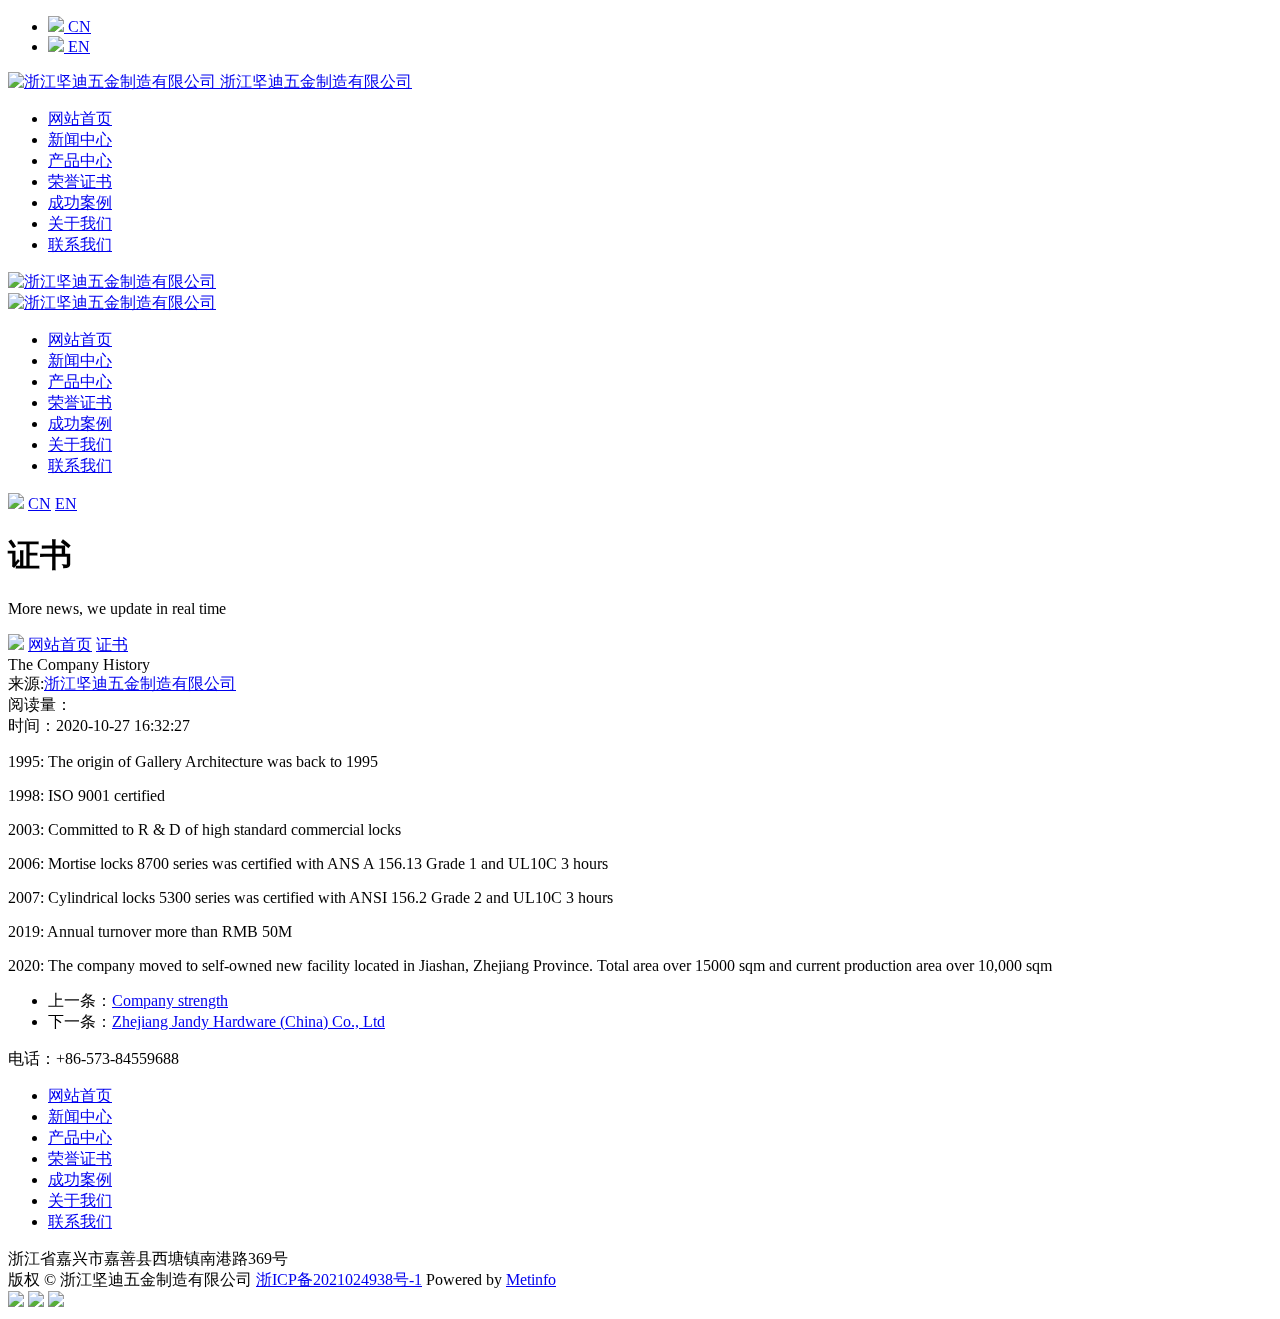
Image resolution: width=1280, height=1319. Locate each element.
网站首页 (80, 118)
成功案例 (80, 202)
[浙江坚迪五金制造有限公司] (112, 302)
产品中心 (80, 160)
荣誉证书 (80, 181)
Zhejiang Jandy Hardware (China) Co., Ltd (248, 1021)
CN (77, 26)
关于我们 (80, 223)
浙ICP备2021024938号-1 (339, 1279)
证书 (112, 644)
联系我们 (80, 244)
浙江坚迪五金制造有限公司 (140, 683)
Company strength (170, 1000)
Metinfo (531, 1279)
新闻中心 (80, 139)
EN (77, 46)
